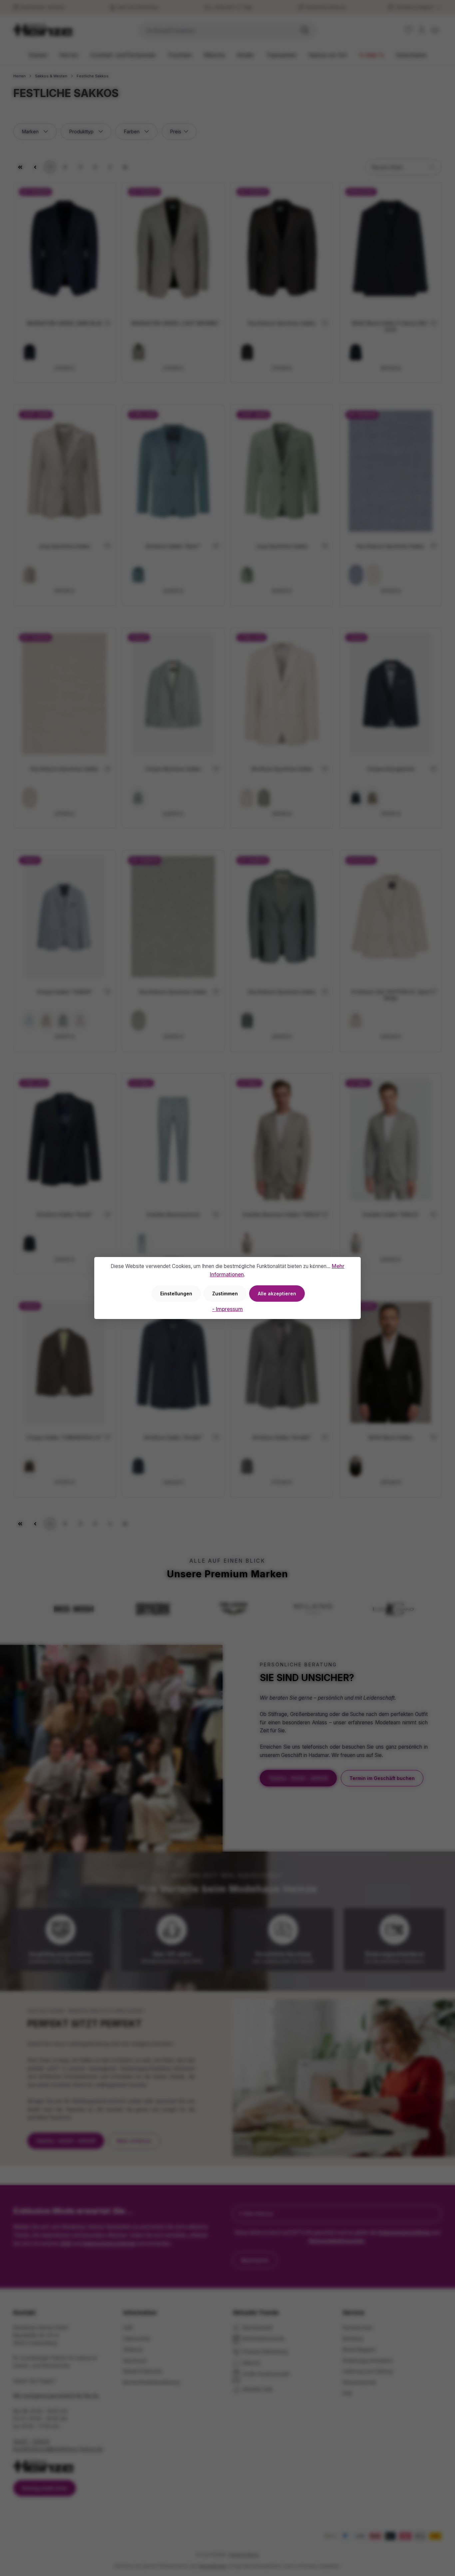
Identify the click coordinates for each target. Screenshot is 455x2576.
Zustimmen (225, 1293)
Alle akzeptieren (277, 1293)
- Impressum (227, 1309)
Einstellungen (176, 1293)
